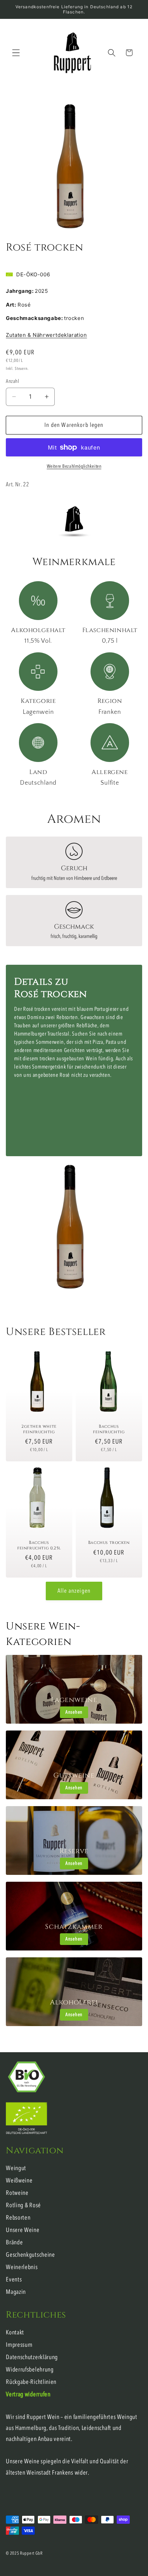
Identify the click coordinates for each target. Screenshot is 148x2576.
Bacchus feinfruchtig (109, 1429)
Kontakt (15, 2332)
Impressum (19, 2345)
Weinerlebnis (22, 2267)
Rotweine (17, 2193)
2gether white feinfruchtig (39, 1429)
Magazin (16, 2292)
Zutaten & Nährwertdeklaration (46, 335)
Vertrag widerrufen (28, 2394)
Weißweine (19, 2181)
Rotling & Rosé (23, 2205)
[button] (16, 53)
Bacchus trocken (109, 1543)
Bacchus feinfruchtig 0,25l (39, 1546)
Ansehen (74, 1712)
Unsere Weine (23, 2230)
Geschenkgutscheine (30, 2255)
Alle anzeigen (74, 1591)
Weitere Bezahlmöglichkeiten (74, 466)
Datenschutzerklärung (32, 2357)
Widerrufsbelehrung (30, 2370)
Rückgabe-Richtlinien (31, 2382)
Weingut (16, 2168)
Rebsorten (18, 2218)
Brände (14, 2242)
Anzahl (12, 381)
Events (14, 2280)
